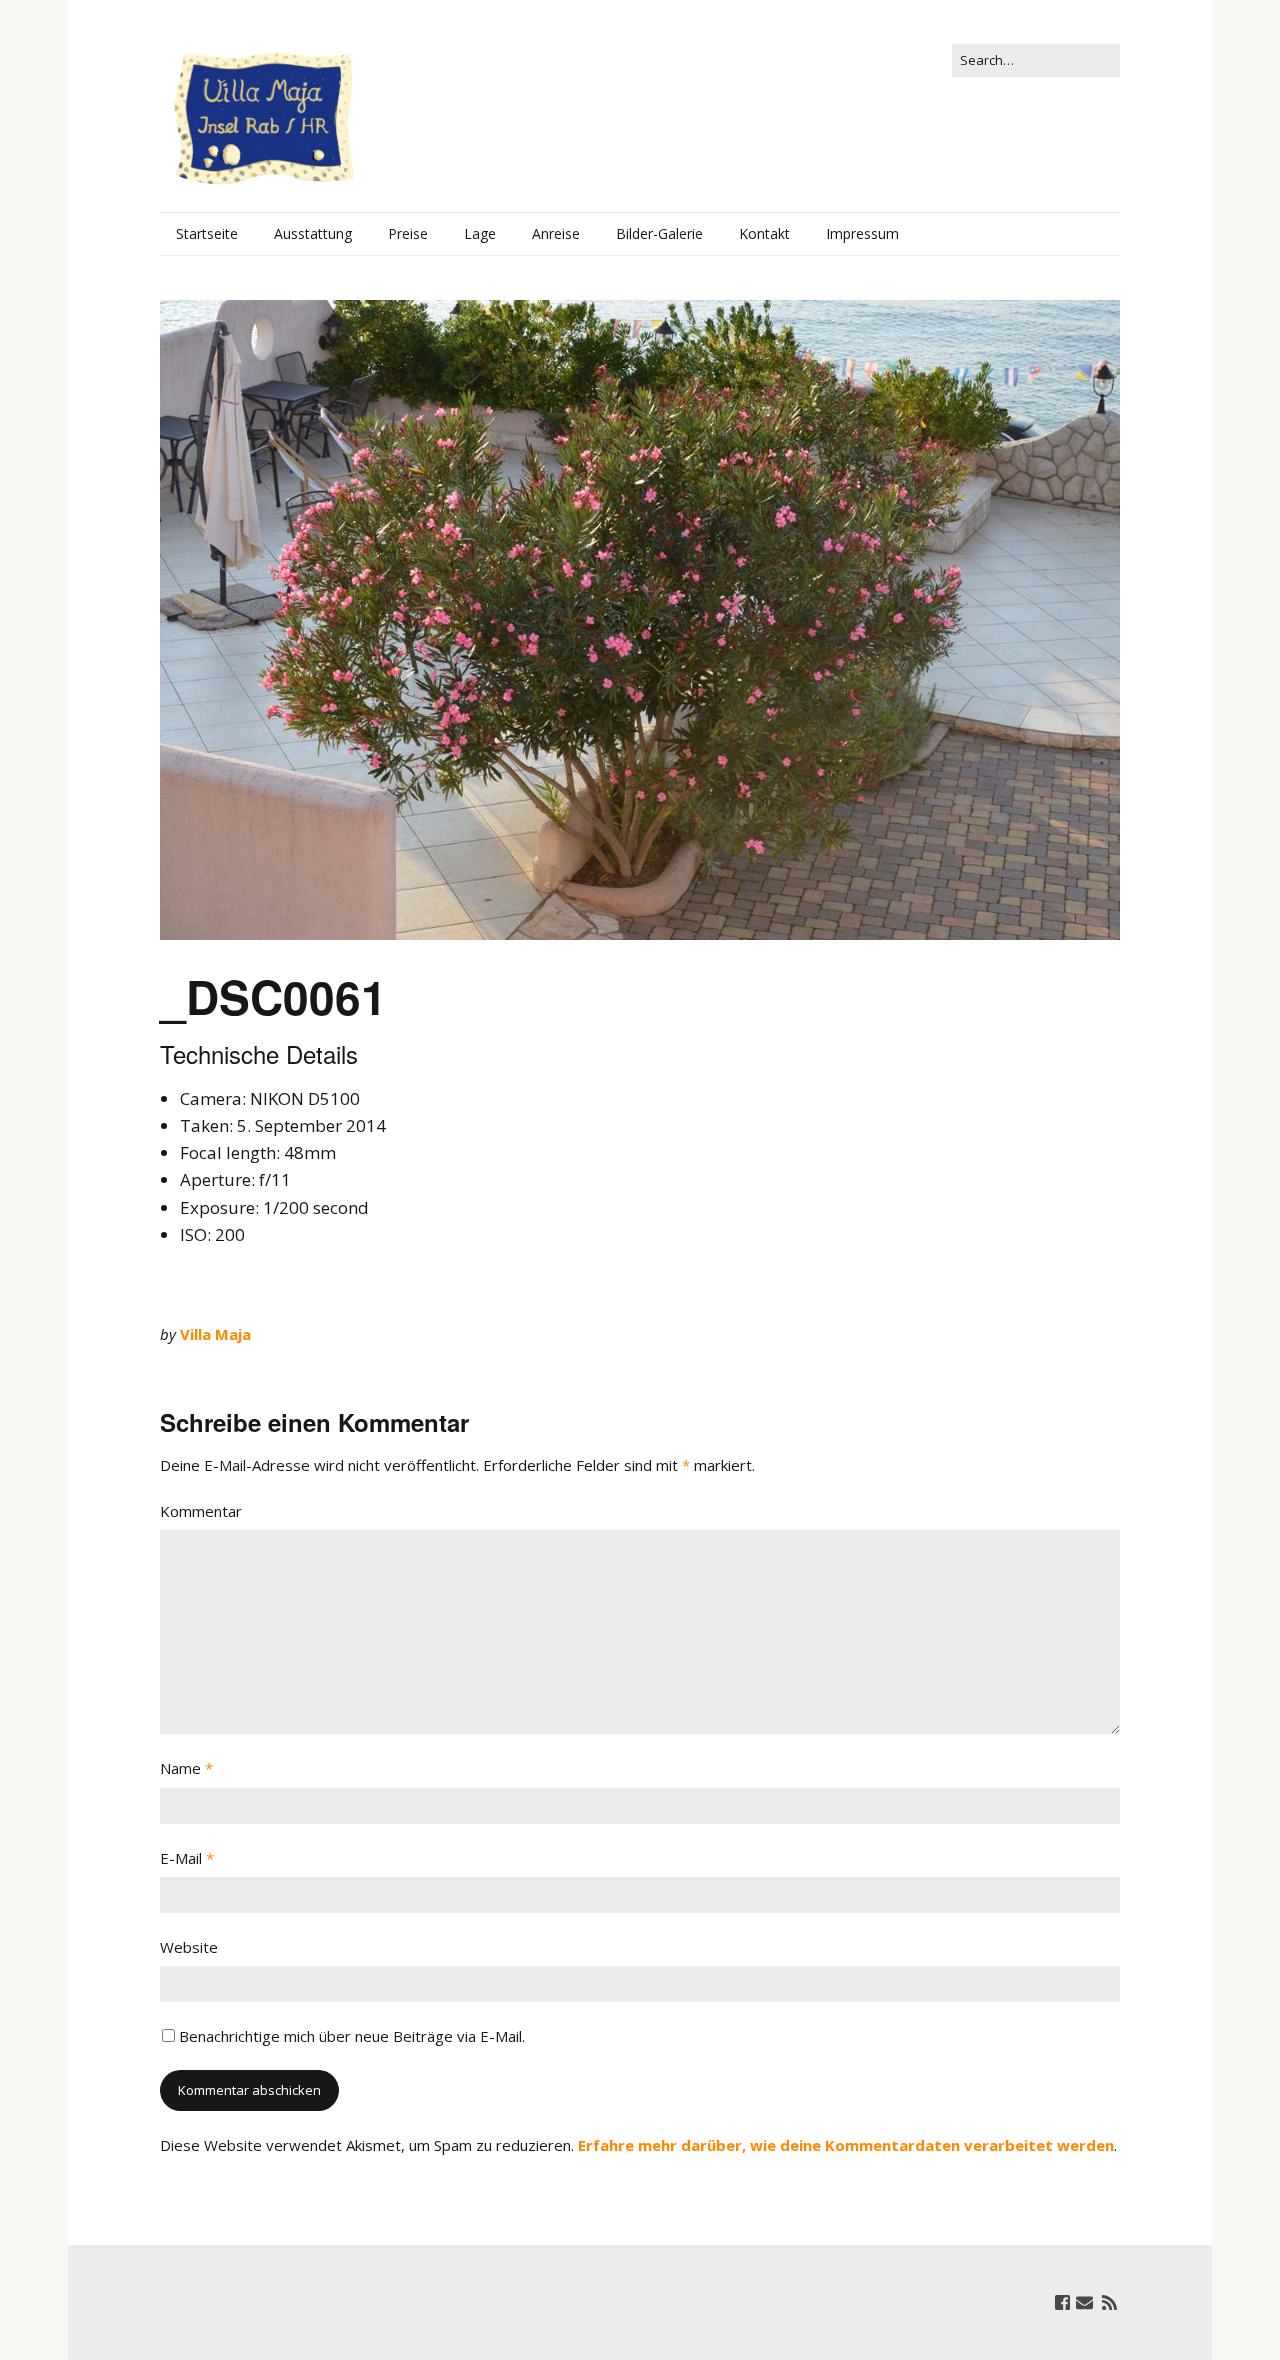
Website (189, 1947)
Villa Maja (215, 1334)
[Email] (1084, 2302)
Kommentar (201, 1511)
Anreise (556, 233)
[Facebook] (1062, 2302)
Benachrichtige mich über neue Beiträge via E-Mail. (352, 2036)
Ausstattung (313, 233)
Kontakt (764, 233)
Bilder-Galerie (659, 233)
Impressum (862, 233)
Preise (408, 233)
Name (186, 1768)
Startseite (207, 233)
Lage (480, 233)
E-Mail (187, 1858)
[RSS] (1109, 2302)
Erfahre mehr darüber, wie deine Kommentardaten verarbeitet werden (846, 2145)
